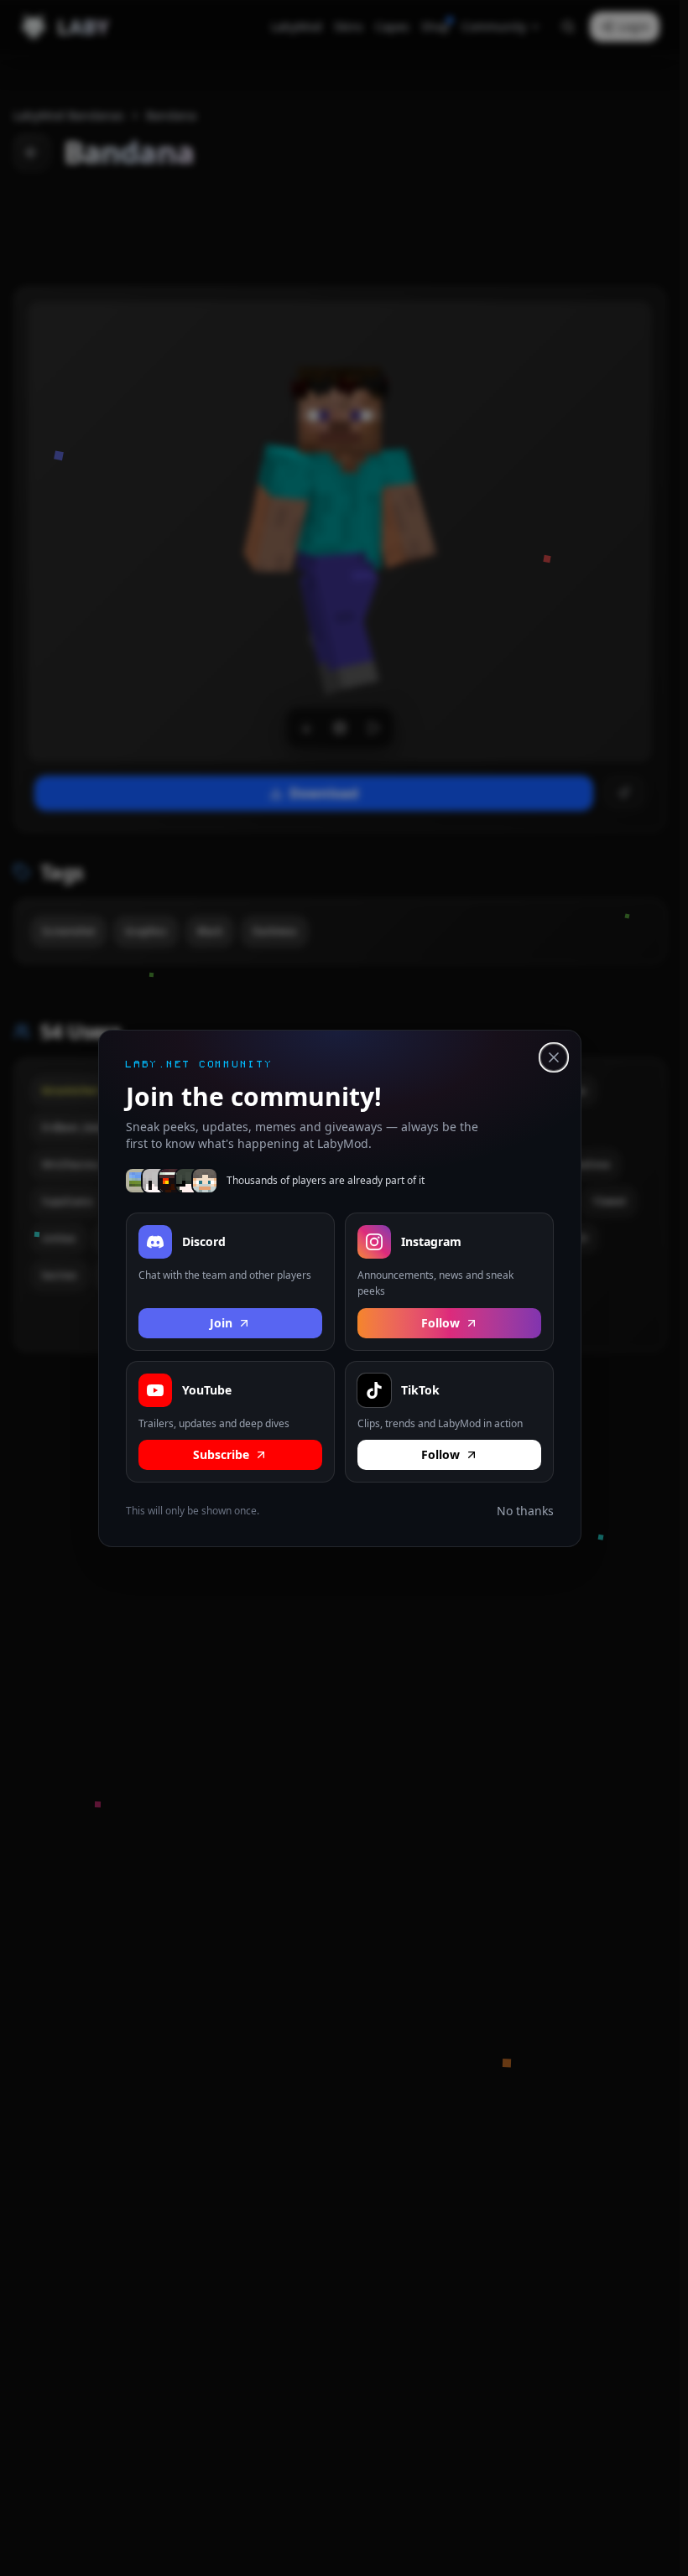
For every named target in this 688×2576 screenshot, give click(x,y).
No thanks (525, 1511)
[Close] (554, 1057)
